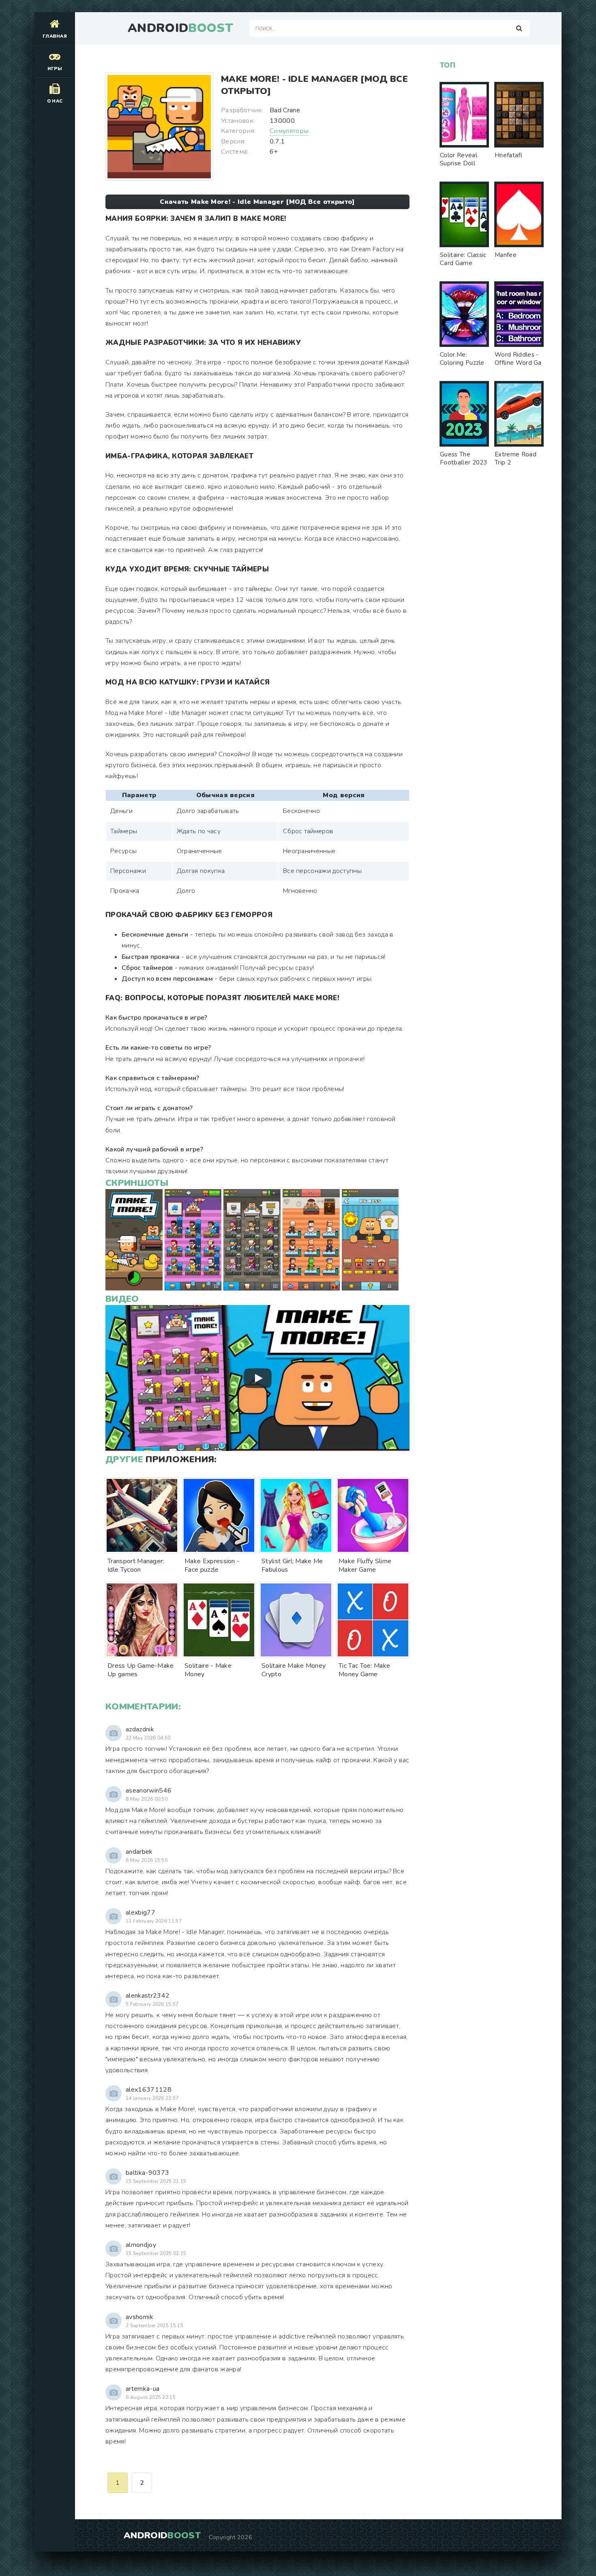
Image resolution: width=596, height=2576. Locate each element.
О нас (55, 101)
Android (180, 28)
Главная (55, 36)
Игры (55, 69)
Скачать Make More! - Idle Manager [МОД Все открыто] (257, 202)
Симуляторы (289, 131)
